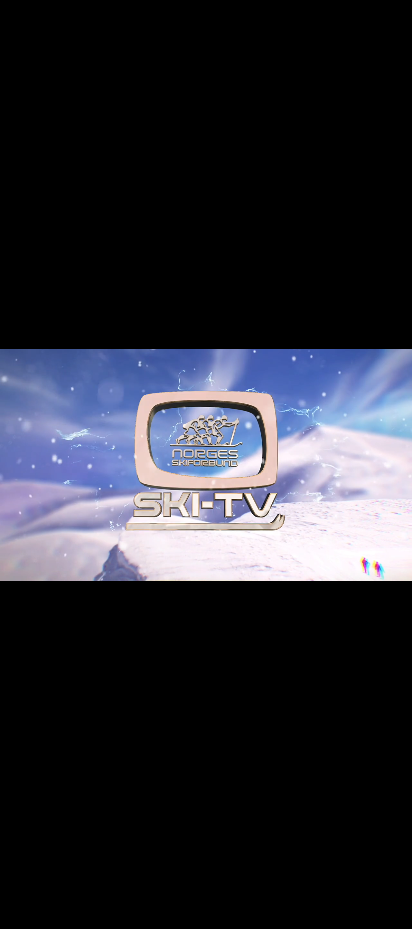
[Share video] (392, 20)
